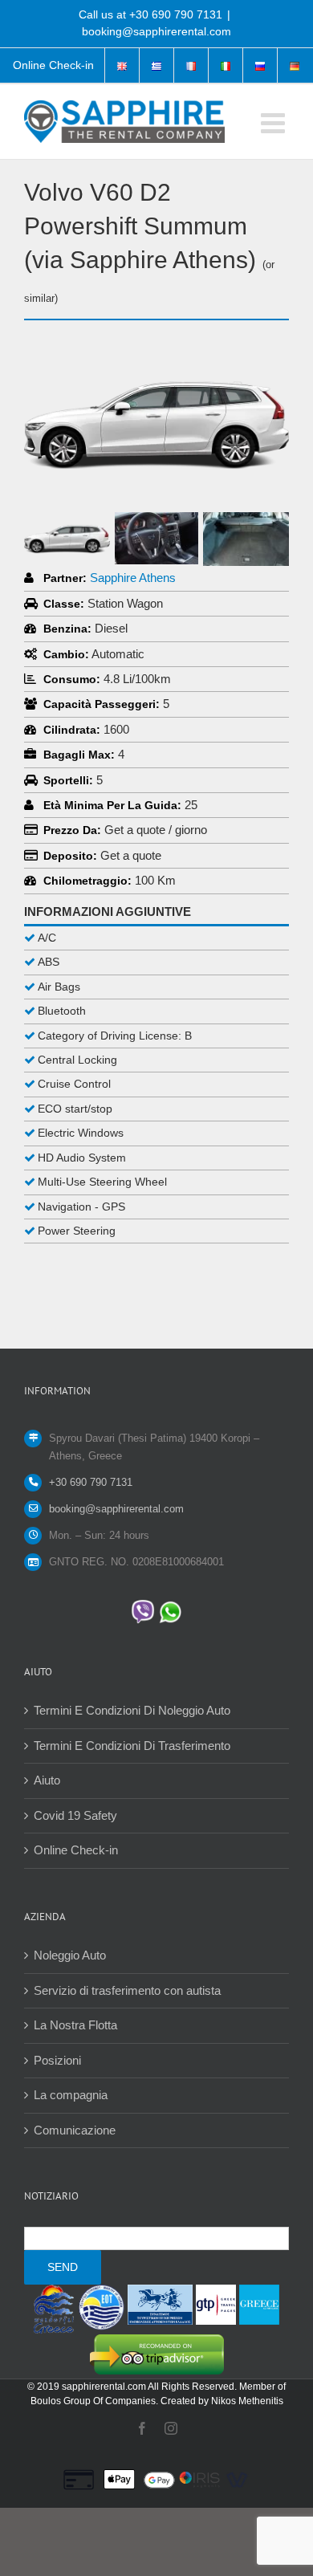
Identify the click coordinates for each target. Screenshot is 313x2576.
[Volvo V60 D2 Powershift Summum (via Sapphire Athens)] (156, 352)
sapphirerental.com (104, 2387)
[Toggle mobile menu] (275, 122)
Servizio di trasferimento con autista (127, 1990)
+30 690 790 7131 (176, 14)
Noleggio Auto (70, 1955)
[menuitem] (53, 66)
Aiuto (47, 1780)
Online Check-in (76, 1850)
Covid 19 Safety (75, 1815)
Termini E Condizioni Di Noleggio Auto (132, 1710)
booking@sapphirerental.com (156, 31)
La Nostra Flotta (75, 2025)
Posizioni (57, 2060)
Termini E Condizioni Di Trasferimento (132, 1746)
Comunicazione (75, 2130)
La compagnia (71, 2095)
